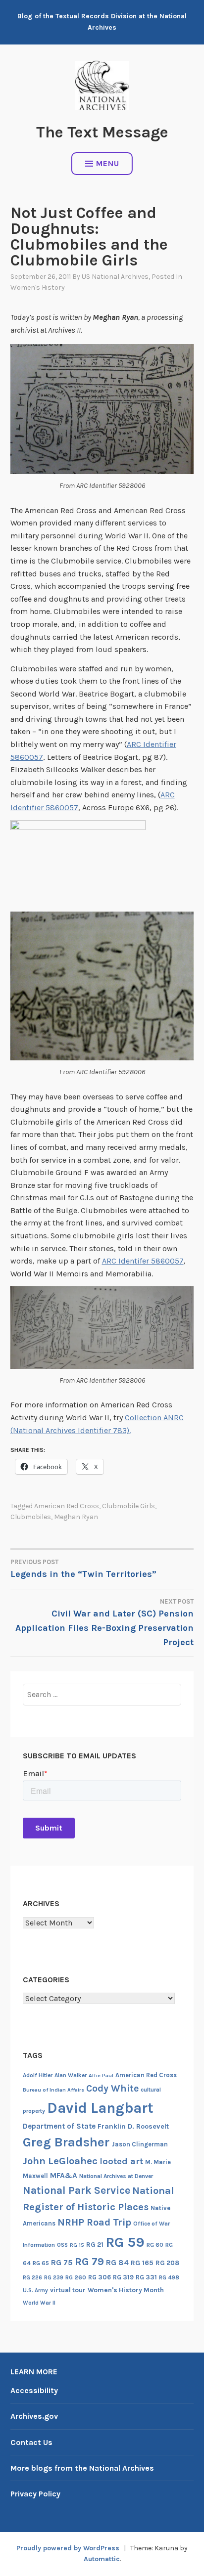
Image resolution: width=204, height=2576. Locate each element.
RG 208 (167, 2263)
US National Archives (115, 277)
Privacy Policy (35, 2494)
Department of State (59, 2126)
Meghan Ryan (76, 1517)
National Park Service (76, 2190)
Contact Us (31, 2442)
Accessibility (34, 2390)
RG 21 (95, 2245)
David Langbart (100, 2108)
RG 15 (77, 2245)
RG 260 (76, 2277)
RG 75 (62, 2262)
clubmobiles (31, 1517)
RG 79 (89, 2261)
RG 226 (32, 2278)
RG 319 (123, 2277)
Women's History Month (126, 2290)
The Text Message (102, 132)
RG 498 (169, 2277)
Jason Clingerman (140, 2144)
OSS (62, 2245)
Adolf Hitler (38, 2075)
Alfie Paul (101, 2075)
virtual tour (68, 2290)
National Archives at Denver (116, 2176)
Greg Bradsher (66, 2142)
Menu (108, 163)
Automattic (102, 2559)
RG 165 (142, 2263)
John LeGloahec (60, 2161)
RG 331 (146, 2277)
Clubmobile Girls (128, 1506)
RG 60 (155, 2245)
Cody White (112, 2088)
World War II (39, 2303)
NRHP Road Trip (94, 2222)
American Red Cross (67, 1506)
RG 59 (125, 2242)
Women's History (38, 287)
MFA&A (64, 2176)
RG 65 (41, 2263)
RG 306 (100, 2277)
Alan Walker (71, 2075)
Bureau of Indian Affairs (53, 2090)
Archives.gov (34, 2416)
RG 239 (54, 2278)
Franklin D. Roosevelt (133, 2126)
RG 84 (117, 2263)
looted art (121, 2161)
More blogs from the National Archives (82, 2468)
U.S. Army (35, 2291)
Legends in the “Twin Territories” (83, 1569)
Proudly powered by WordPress (68, 2548)
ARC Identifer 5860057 (143, 1261)
